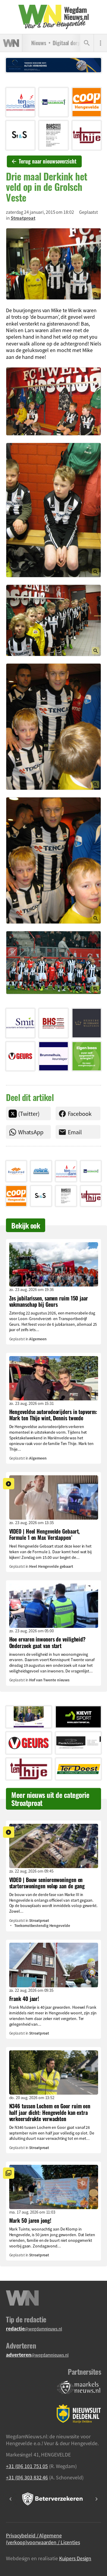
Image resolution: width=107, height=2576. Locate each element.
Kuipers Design (75, 2558)
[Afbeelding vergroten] (53, 264)
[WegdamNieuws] (54, 17)
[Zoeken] (87, 43)
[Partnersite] (79, 2388)
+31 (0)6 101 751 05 (27, 2466)
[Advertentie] (20, 102)
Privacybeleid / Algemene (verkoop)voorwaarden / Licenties (43, 2539)
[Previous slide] (11, 2499)
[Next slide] (96, 2499)
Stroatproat (23, 218)
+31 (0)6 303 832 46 (27, 2477)
